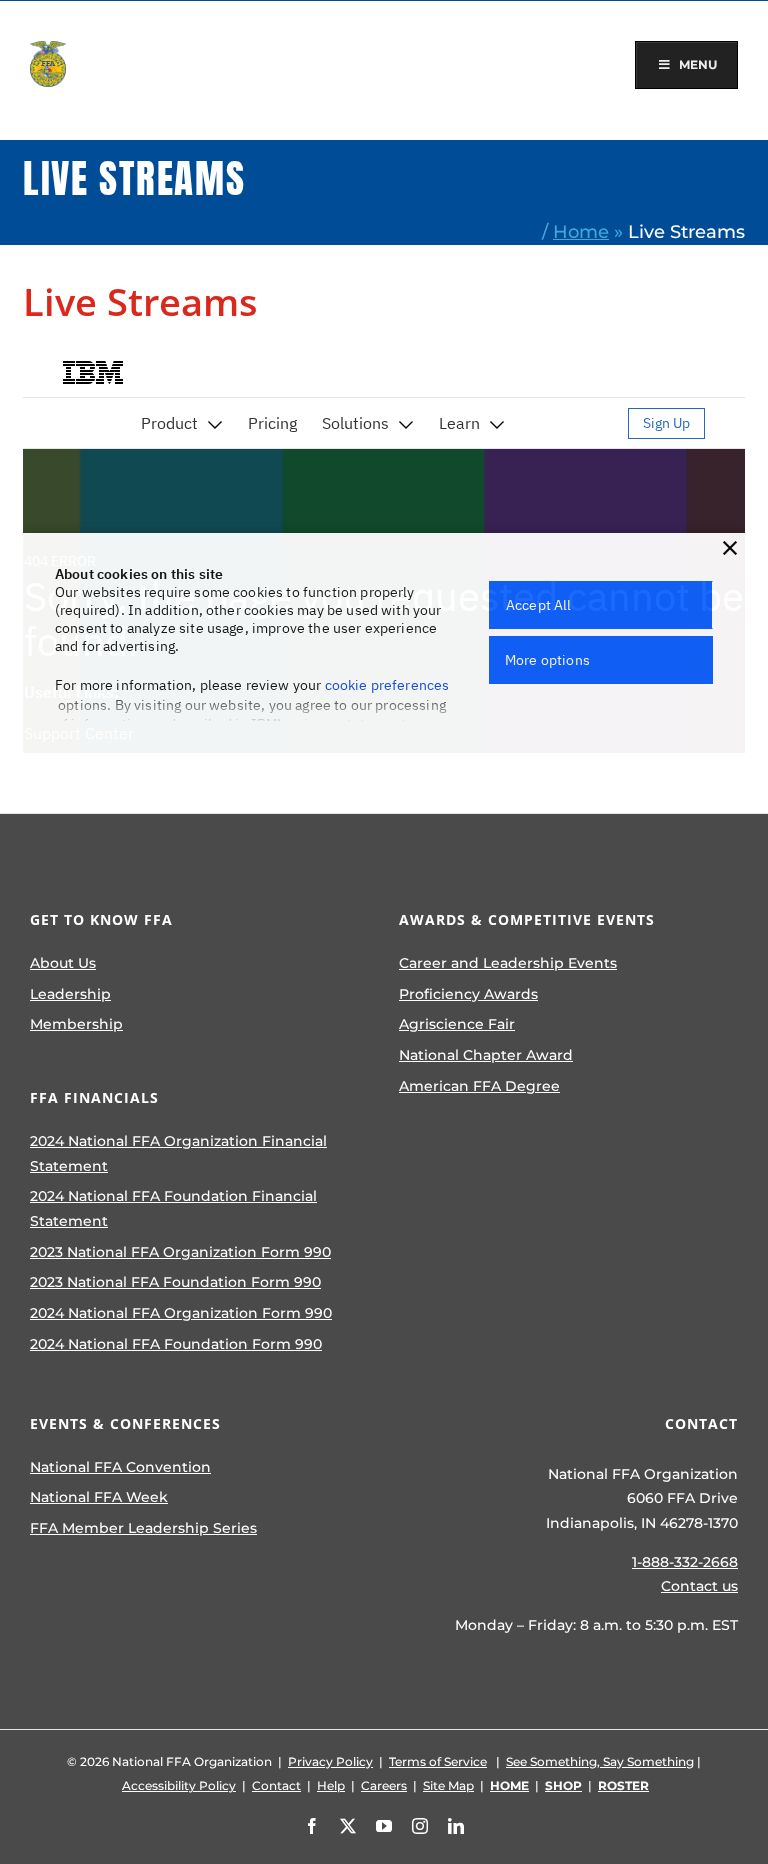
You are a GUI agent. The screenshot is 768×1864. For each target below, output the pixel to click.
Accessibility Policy (179, 1785)
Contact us (699, 1586)
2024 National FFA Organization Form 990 (181, 1313)
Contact (276, 1785)
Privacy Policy (330, 1761)
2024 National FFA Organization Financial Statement (178, 1153)
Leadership (70, 994)
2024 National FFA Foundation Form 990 (176, 1344)
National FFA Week (99, 1497)
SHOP (563, 1785)
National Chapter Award (486, 1055)
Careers (384, 1785)
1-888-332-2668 (685, 1562)
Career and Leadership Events (508, 963)
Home (581, 231)
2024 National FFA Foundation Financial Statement (173, 1208)
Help (331, 1785)
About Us (63, 963)
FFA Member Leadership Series (143, 1528)
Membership (76, 1024)
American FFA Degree (479, 1086)
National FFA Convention (120, 1467)
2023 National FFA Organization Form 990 (180, 1252)
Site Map (448, 1785)
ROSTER (623, 1785)
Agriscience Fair (457, 1024)
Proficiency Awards (468, 994)
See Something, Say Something (600, 1761)
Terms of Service (438, 1761)
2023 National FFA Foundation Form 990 (175, 1282)
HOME (509, 1785)
